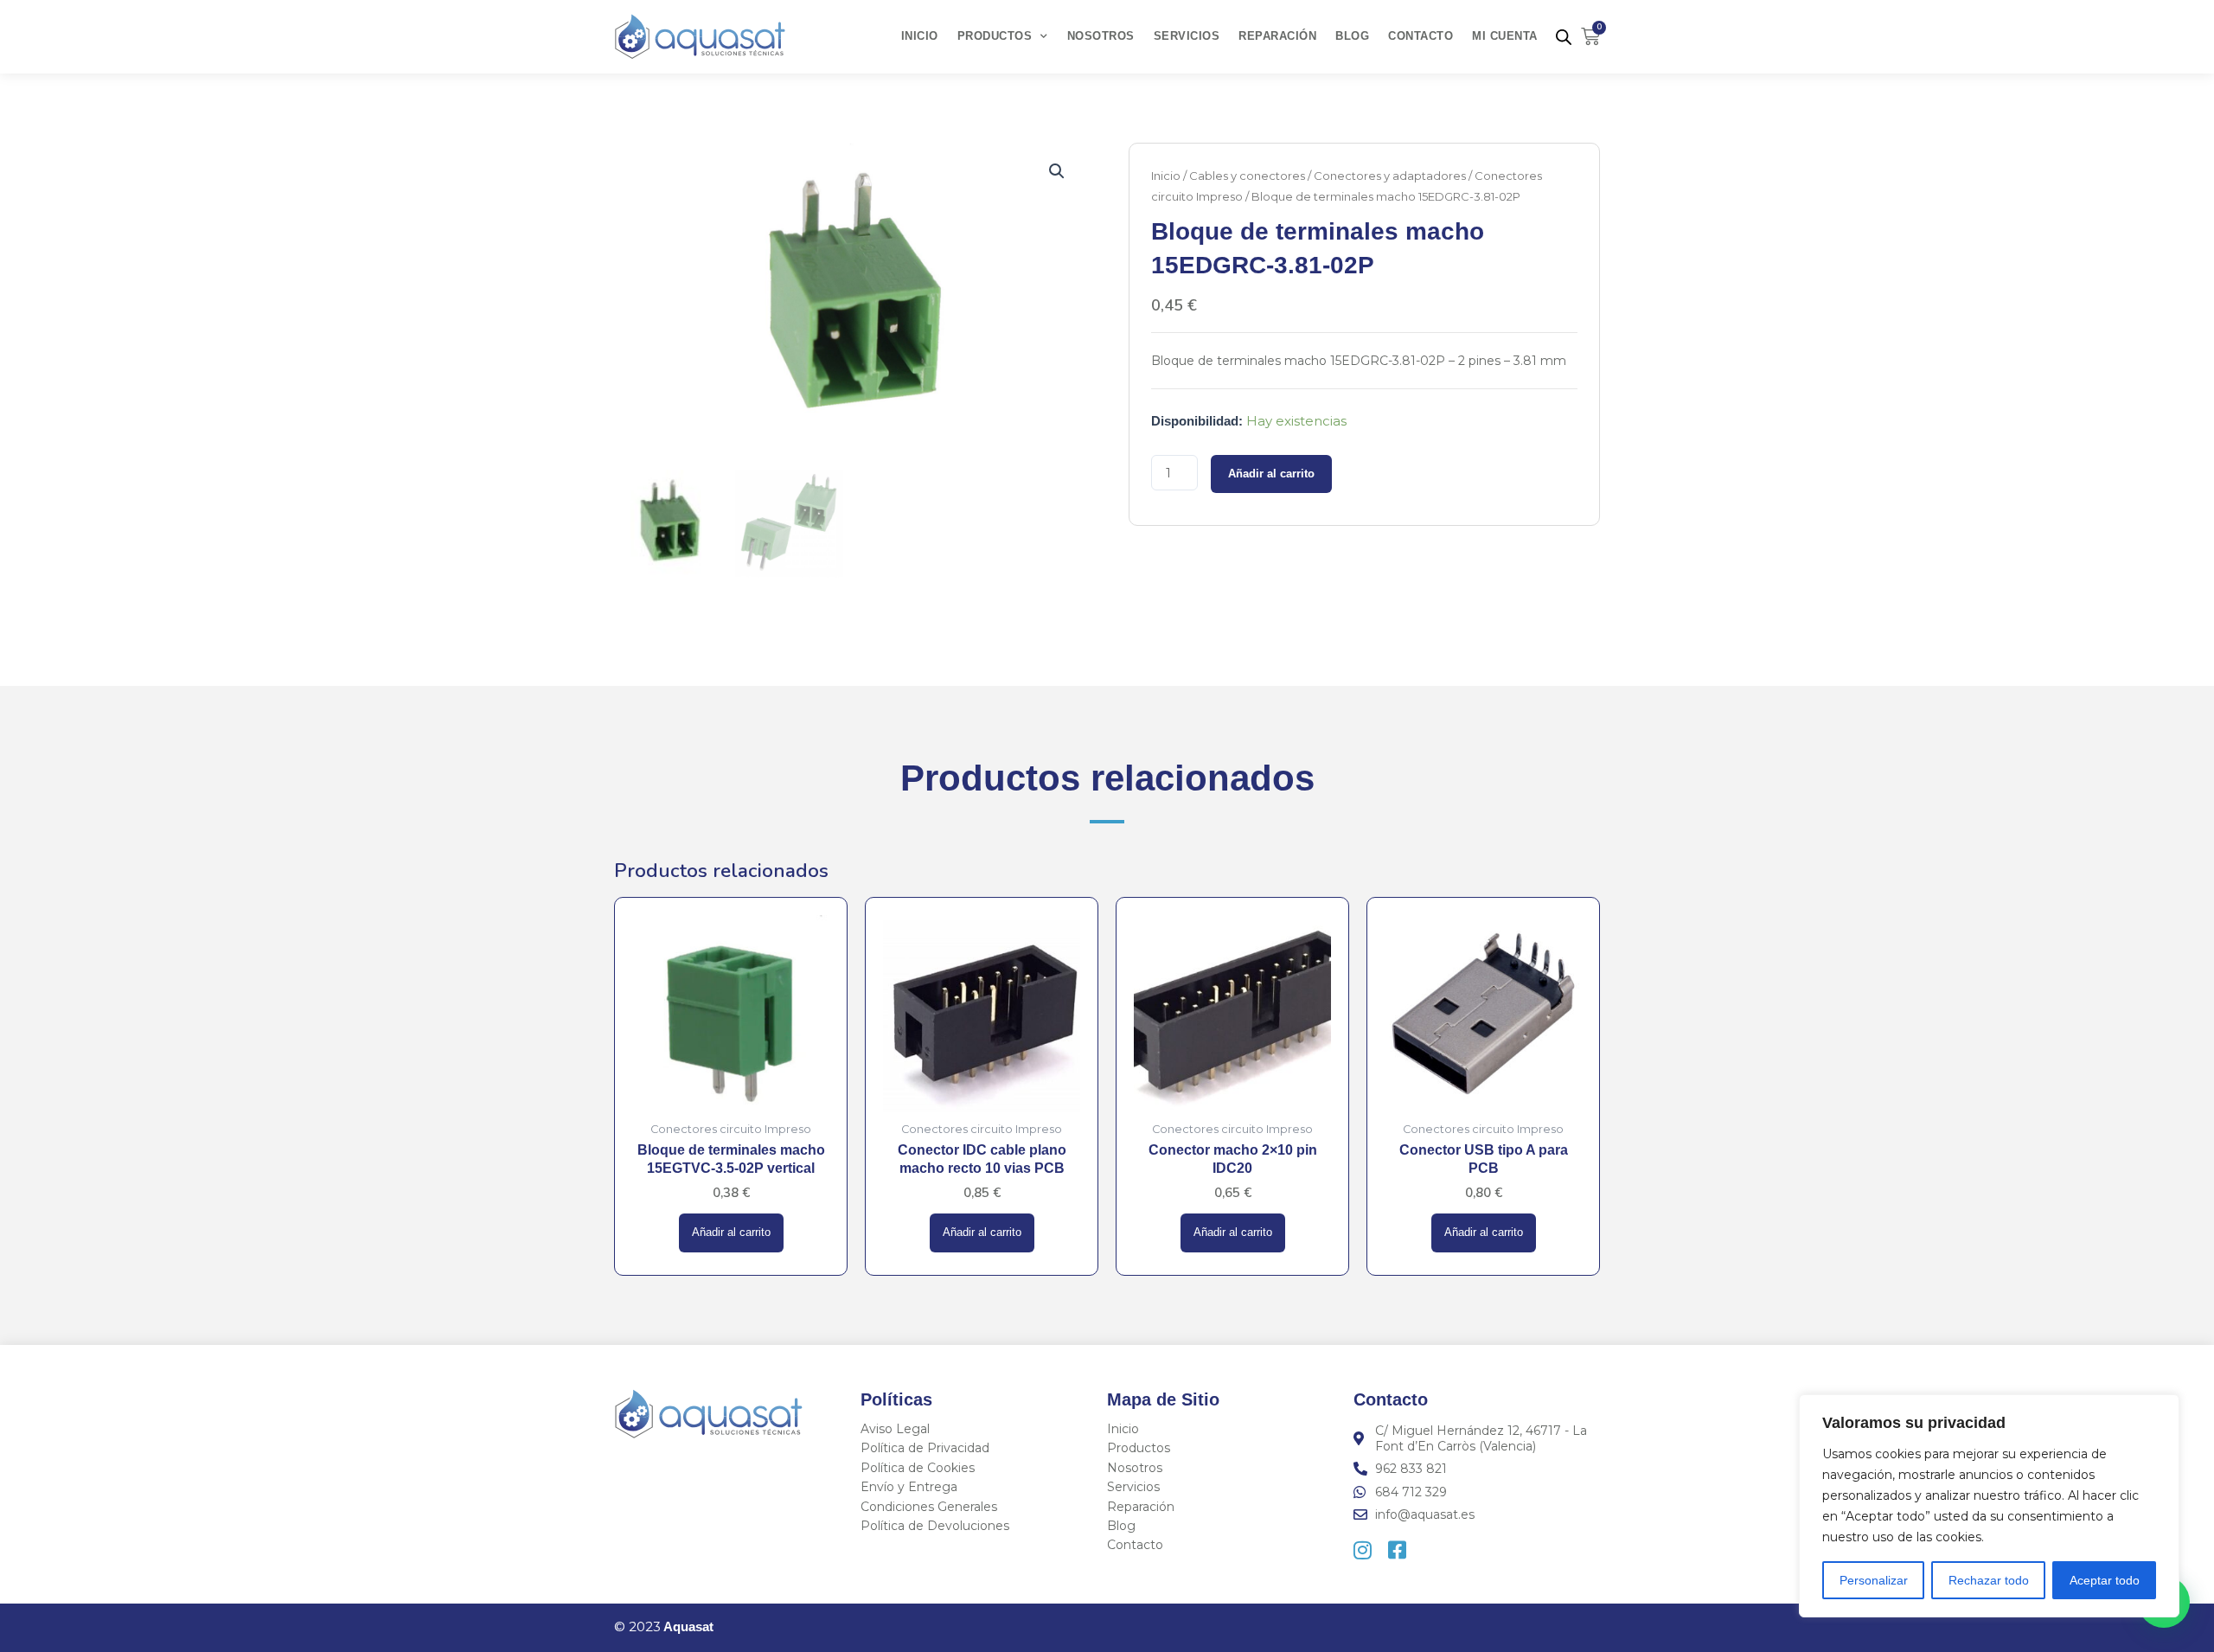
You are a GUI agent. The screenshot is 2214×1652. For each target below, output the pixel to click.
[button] (1057, 171)
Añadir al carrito (1271, 474)
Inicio (920, 36)
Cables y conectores (1247, 176)
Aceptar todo (2105, 1580)
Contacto (1421, 36)
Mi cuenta (1505, 36)
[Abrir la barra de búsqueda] (1564, 37)
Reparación (1277, 36)
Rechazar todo (1989, 1580)
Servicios (1187, 36)
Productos (995, 36)
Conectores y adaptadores (1390, 176)
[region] (1989, 1506)
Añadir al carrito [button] (731, 1233)
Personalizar (1874, 1580)
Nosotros (1101, 36)
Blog (1352, 36)
